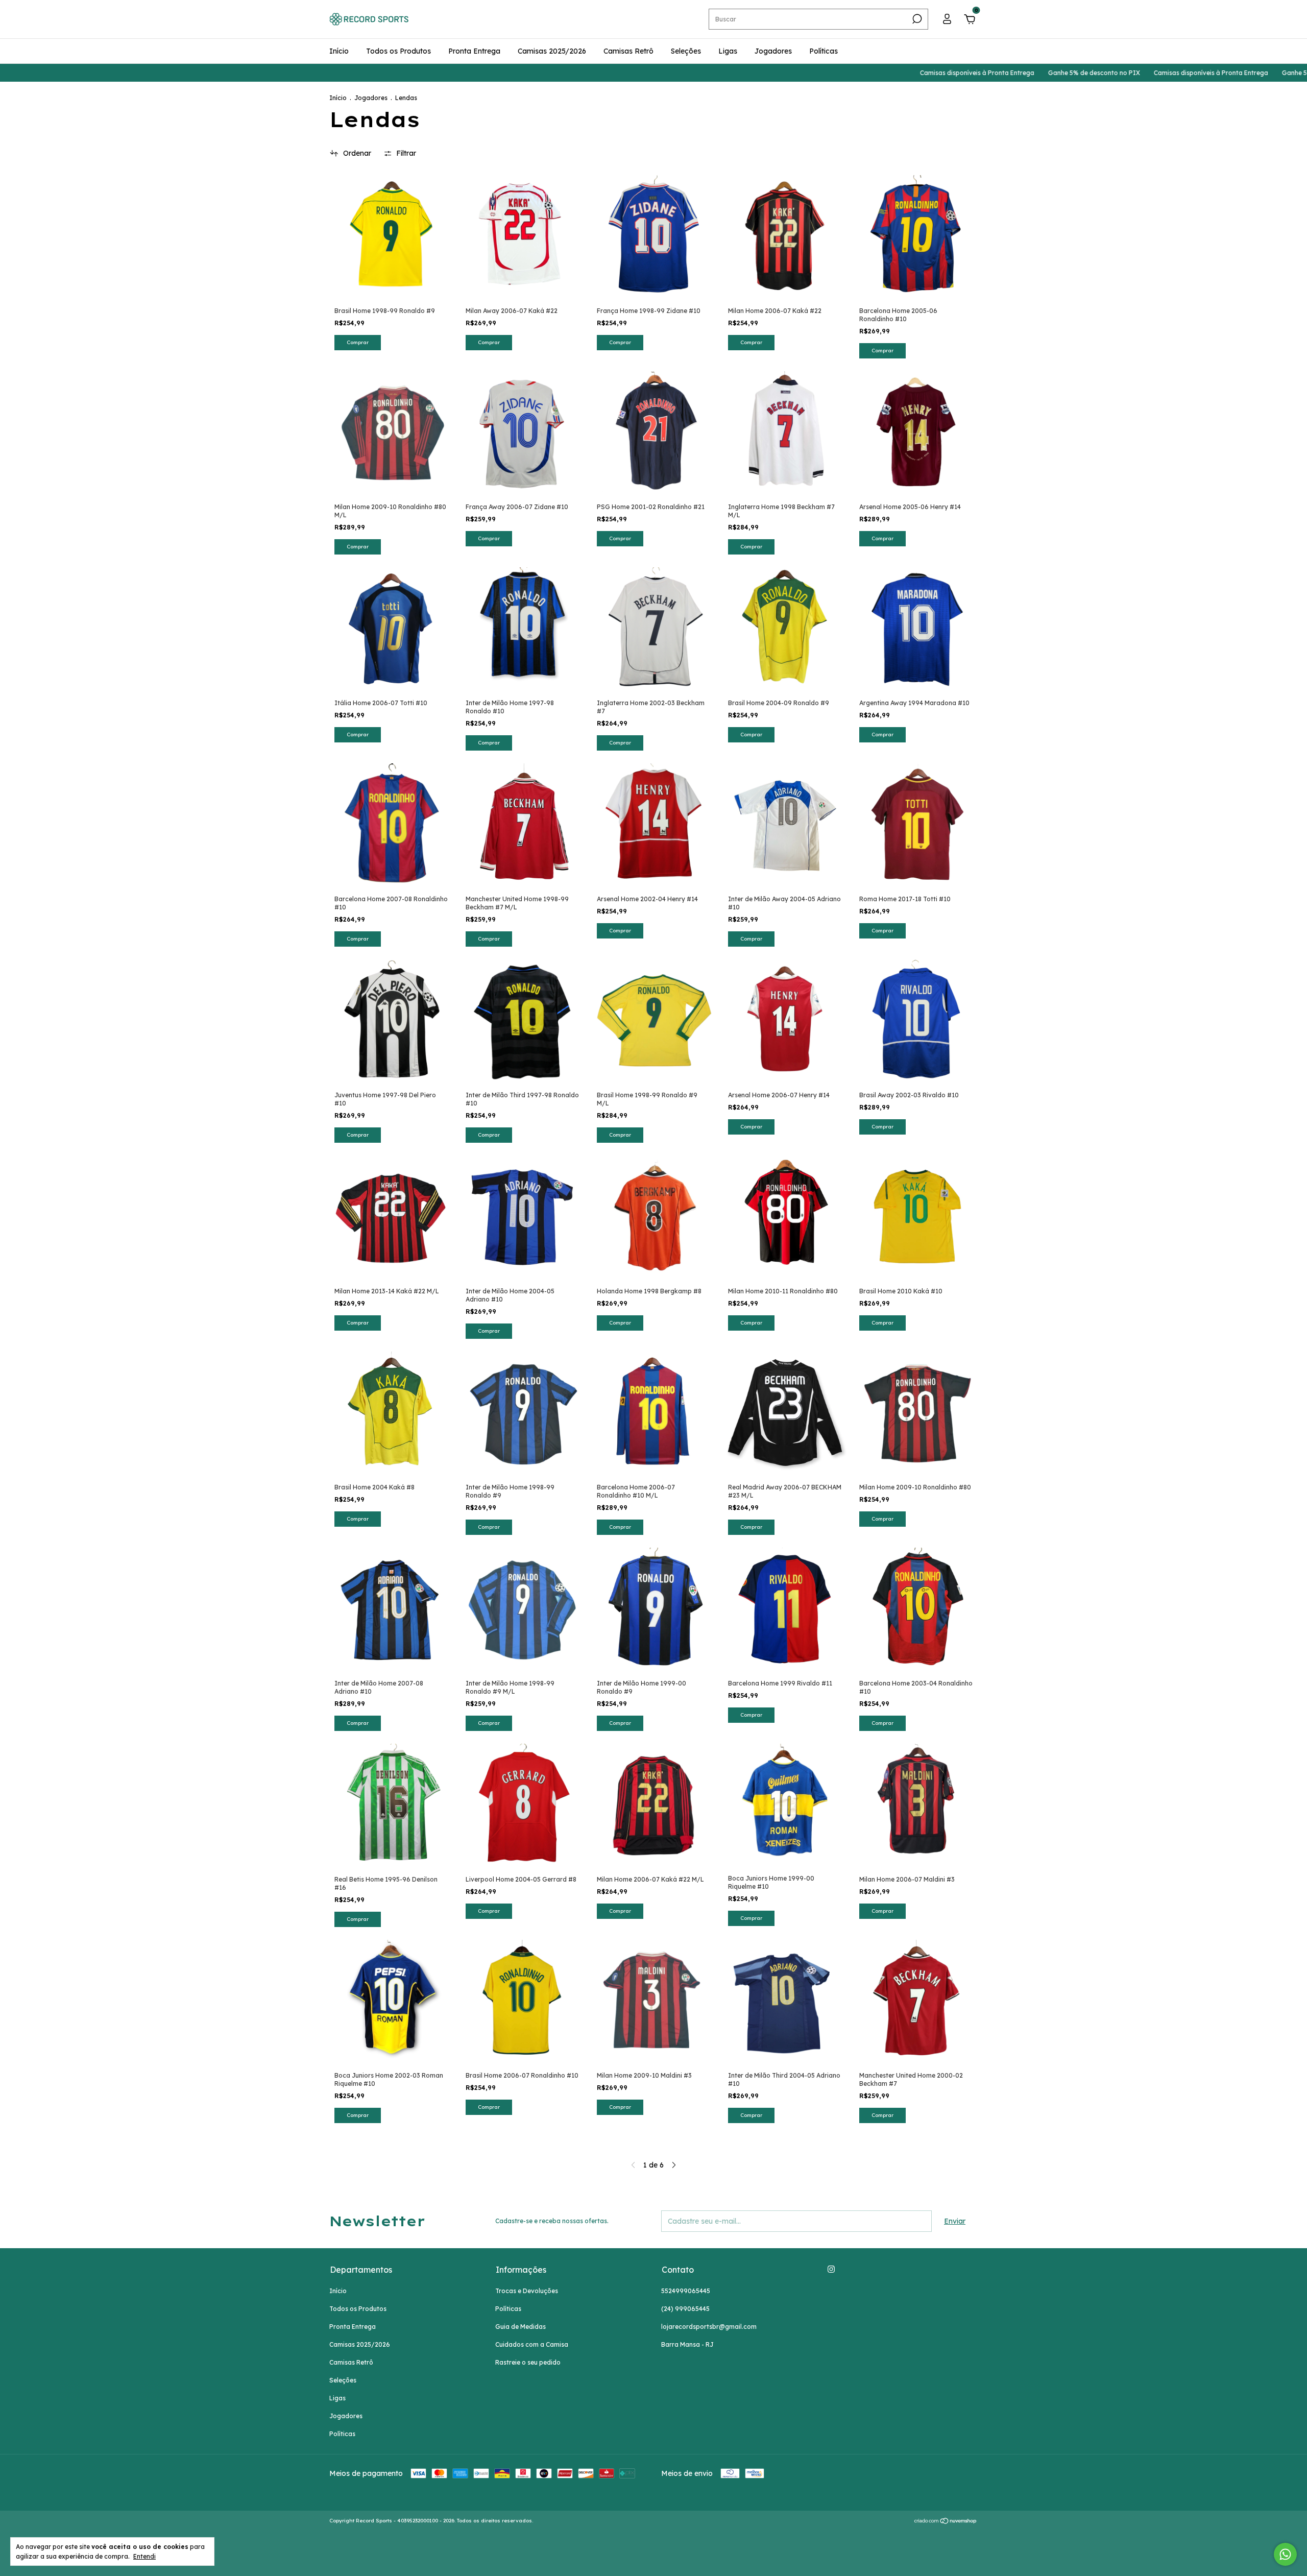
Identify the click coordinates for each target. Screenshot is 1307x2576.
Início (339, 51)
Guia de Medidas (521, 2327)
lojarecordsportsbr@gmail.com (709, 2327)
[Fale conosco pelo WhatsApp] (1285, 2554)
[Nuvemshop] (946, 2522)
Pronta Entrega (474, 51)
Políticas (824, 51)
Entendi (144, 2556)
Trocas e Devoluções (527, 2291)
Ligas (728, 51)
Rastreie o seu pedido (528, 2362)
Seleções (686, 51)
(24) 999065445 (685, 2309)
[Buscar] (916, 19)
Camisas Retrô (628, 51)
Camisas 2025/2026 (552, 51)
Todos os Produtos (398, 51)
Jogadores (773, 51)
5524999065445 (686, 2291)
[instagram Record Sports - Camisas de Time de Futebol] (831, 2269)
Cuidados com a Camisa (532, 2344)
